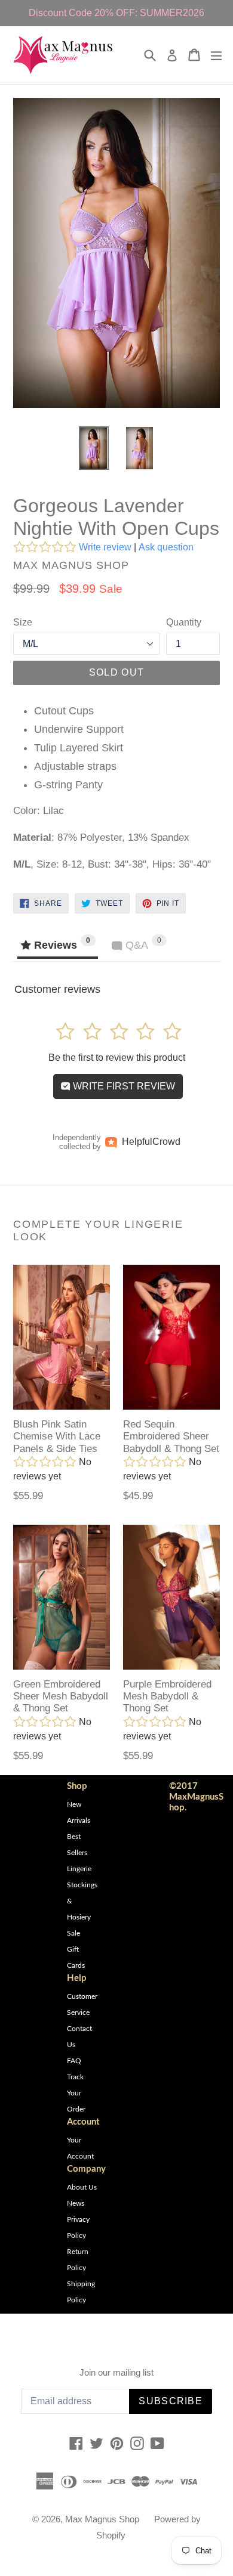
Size (23, 622)
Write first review (123, 1086)
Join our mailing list (116, 2372)
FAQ (74, 2061)
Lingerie (79, 1869)
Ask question (166, 547)
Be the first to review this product (117, 1058)
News (76, 2203)
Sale (73, 1933)
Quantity (184, 622)
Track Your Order (76, 2093)
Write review (105, 547)
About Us (82, 2187)
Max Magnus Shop (102, 2519)
